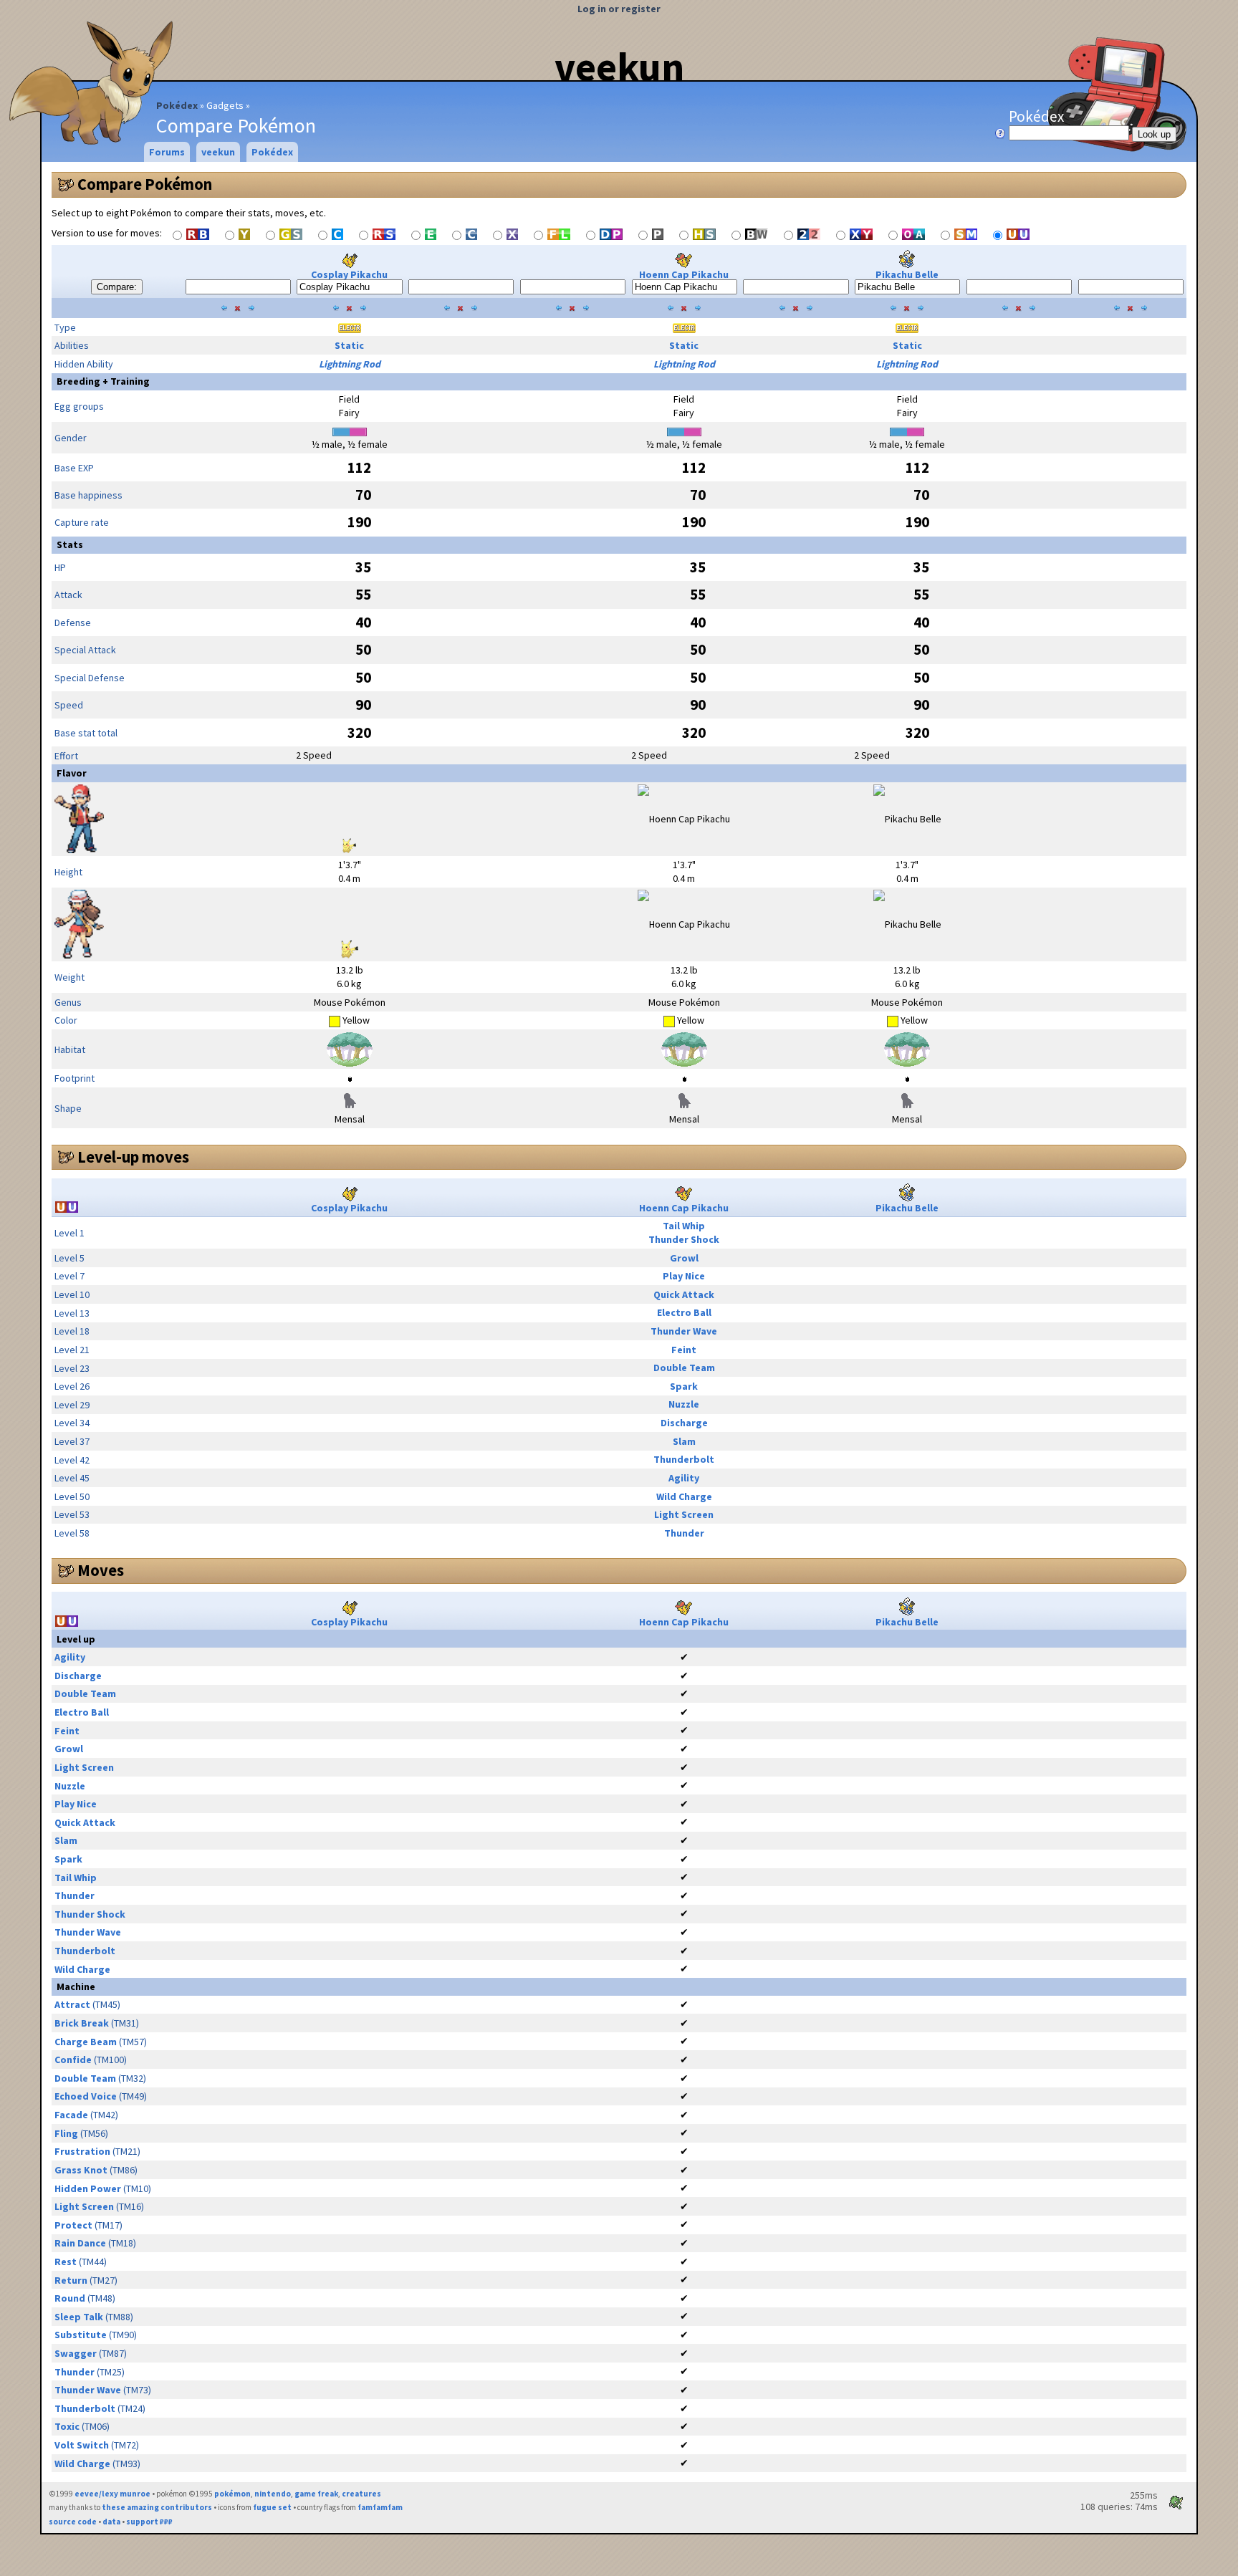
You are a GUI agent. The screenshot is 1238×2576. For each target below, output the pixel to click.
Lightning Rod (350, 364)
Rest (66, 2262)
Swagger (76, 2353)
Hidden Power (88, 2188)
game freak (316, 2494)
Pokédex (177, 105)
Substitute (81, 2335)
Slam (684, 1441)
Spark (684, 1386)
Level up (76, 1639)
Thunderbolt (684, 1459)
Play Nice (684, 1276)
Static (349, 345)
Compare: (117, 287)
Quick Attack (684, 1294)
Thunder (684, 1533)
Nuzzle (684, 1404)
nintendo (273, 2494)
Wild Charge (684, 1496)
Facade (71, 2115)
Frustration (82, 2151)
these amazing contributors (157, 2507)
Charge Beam (86, 2042)
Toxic (67, 2426)
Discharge (684, 1423)
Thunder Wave (684, 1331)
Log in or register (619, 9)
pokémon (232, 2494)
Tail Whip (684, 1226)
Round (70, 2298)
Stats (70, 544)
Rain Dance (80, 2243)
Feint (684, 1350)
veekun (619, 67)
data (111, 2522)
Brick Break (82, 2023)
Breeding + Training (103, 381)
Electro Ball (684, 1312)
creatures (361, 2494)
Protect (73, 2225)
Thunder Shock (684, 1239)
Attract (72, 2004)
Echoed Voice (86, 2096)
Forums (167, 152)
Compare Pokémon (145, 184)
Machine (76, 1986)
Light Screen (684, 1514)
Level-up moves (133, 1157)
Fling (66, 2133)
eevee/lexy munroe (112, 2494)
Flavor (72, 773)
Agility (684, 1478)
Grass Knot (81, 2170)
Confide (73, 2060)
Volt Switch (82, 2445)
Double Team (684, 1368)
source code (73, 2522)
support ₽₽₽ (149, 2522)
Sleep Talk (79, 2317)
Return (71, 2280)
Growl (684, 1258)
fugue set (272, 2507)
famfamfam (380, 2507)
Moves (101, 1570)
